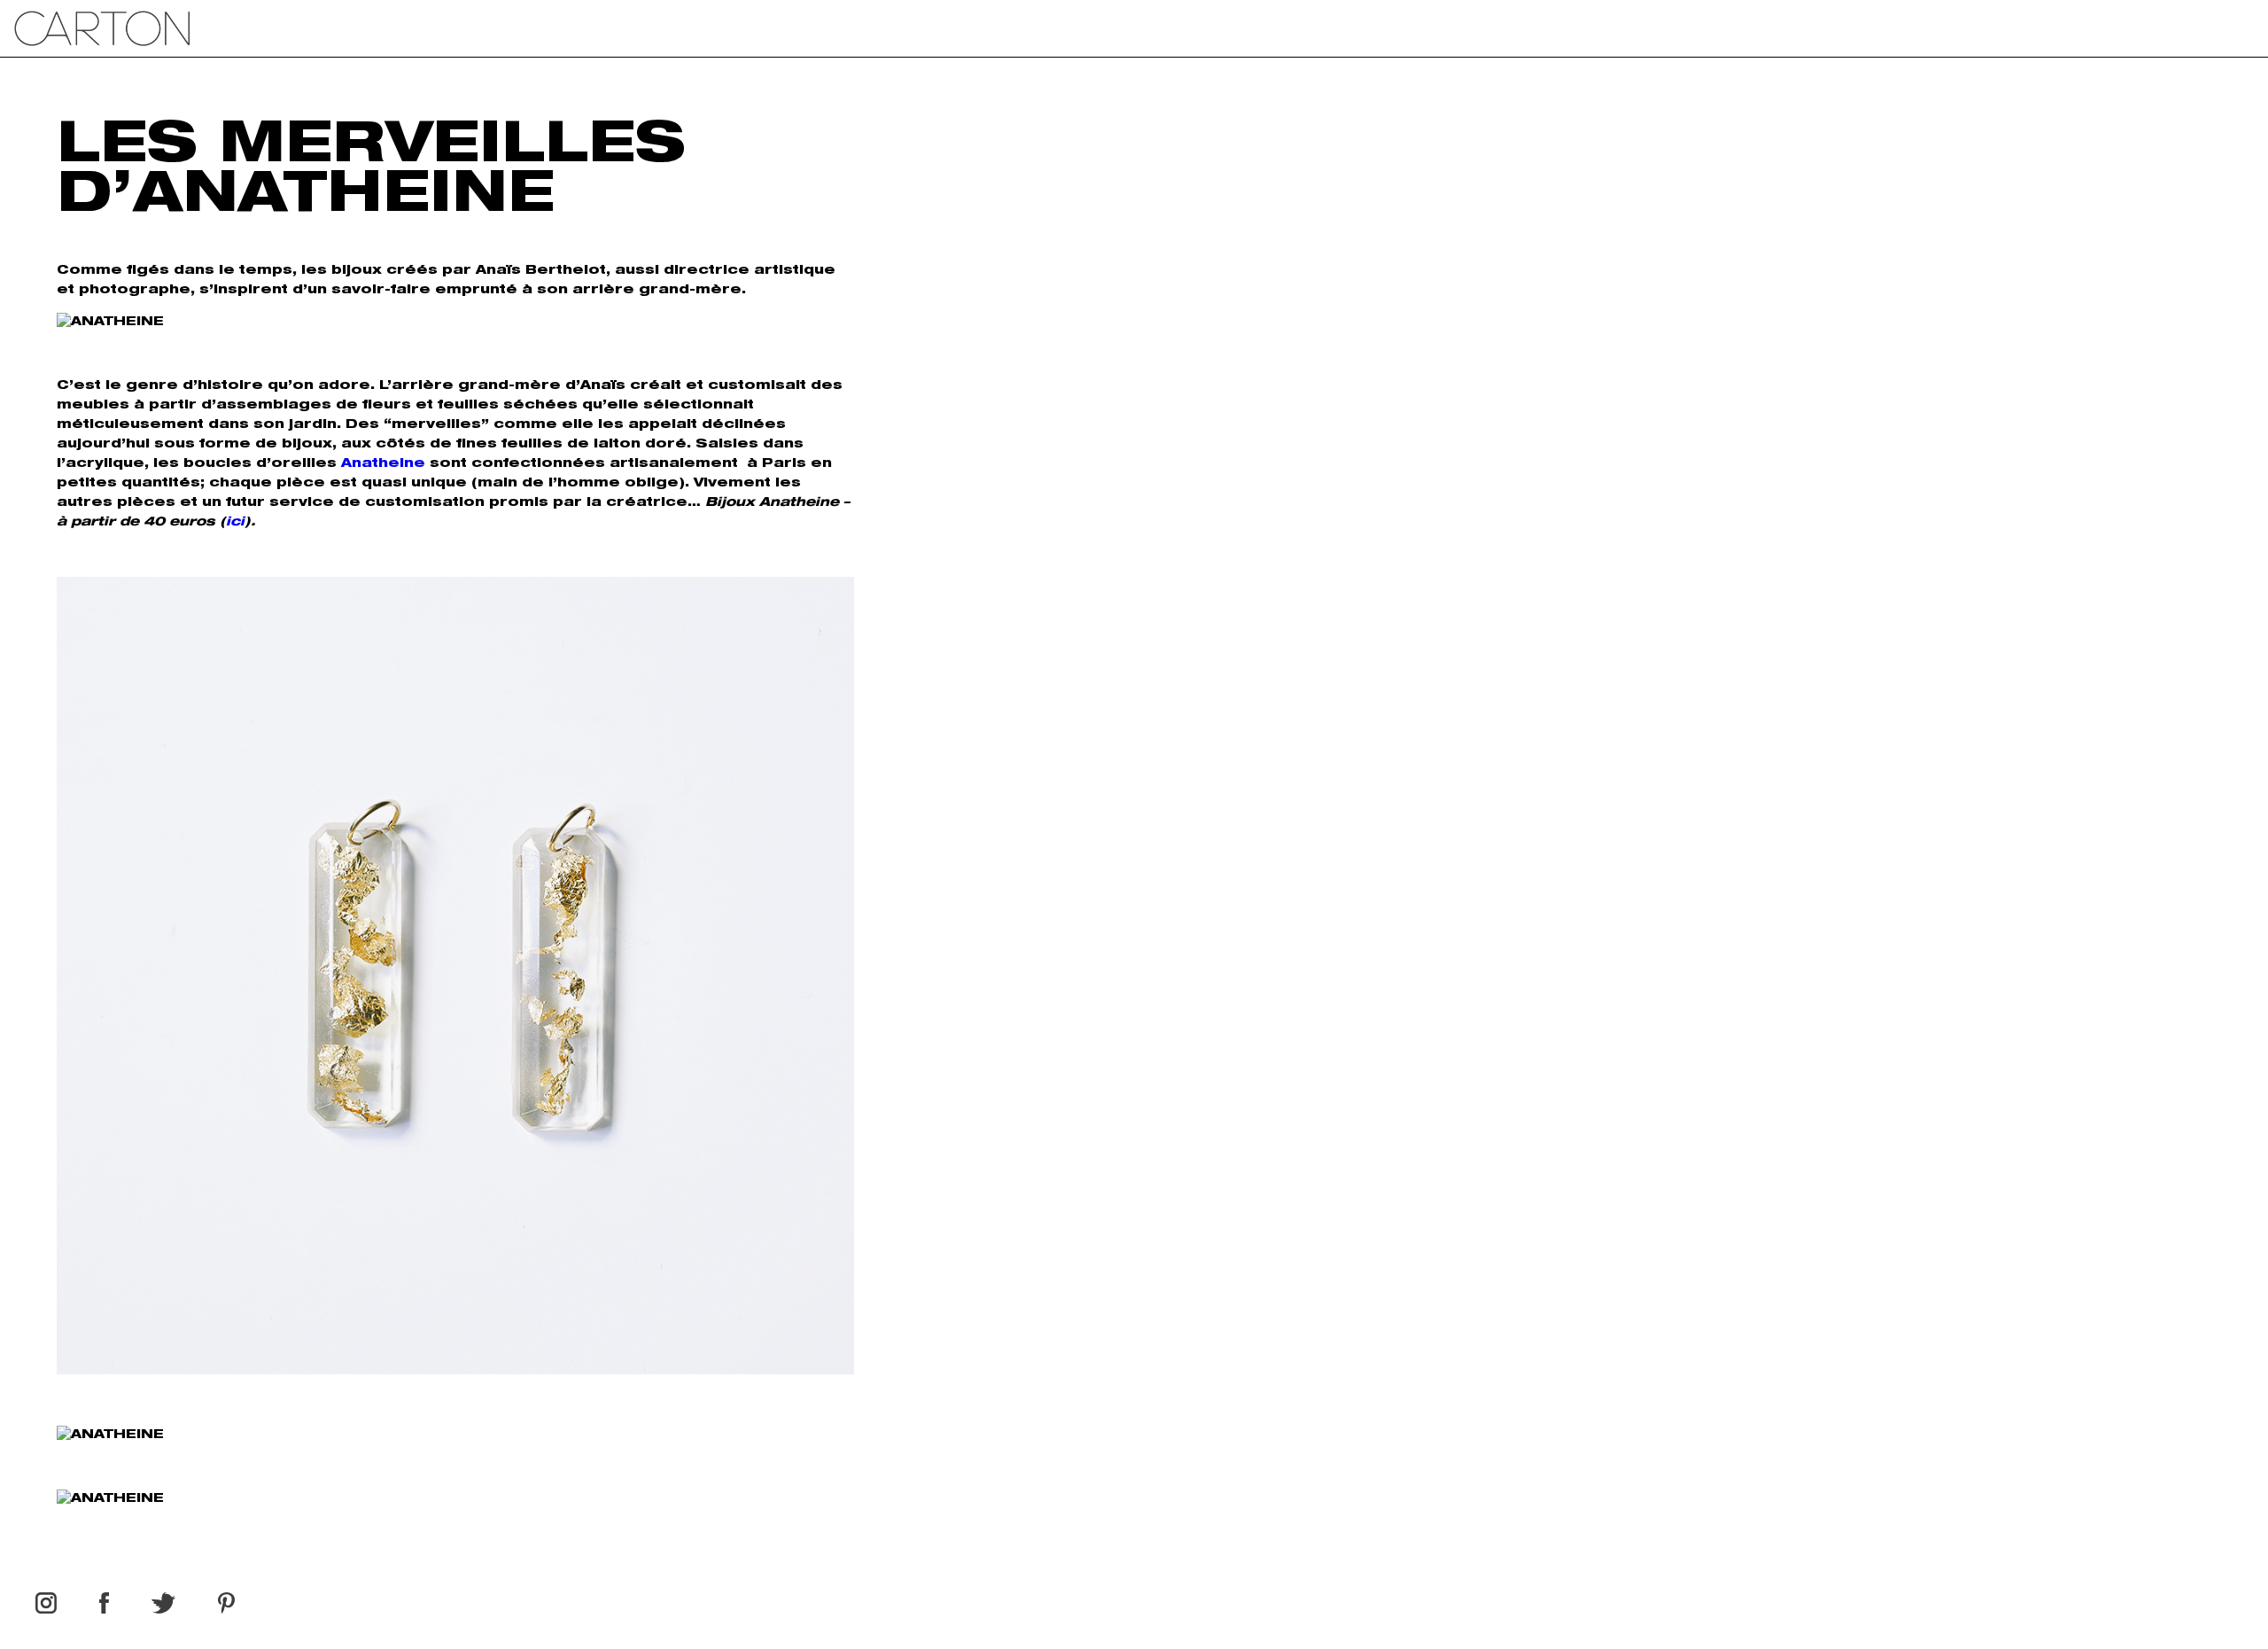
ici (235, 523)
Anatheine (383, 464)
